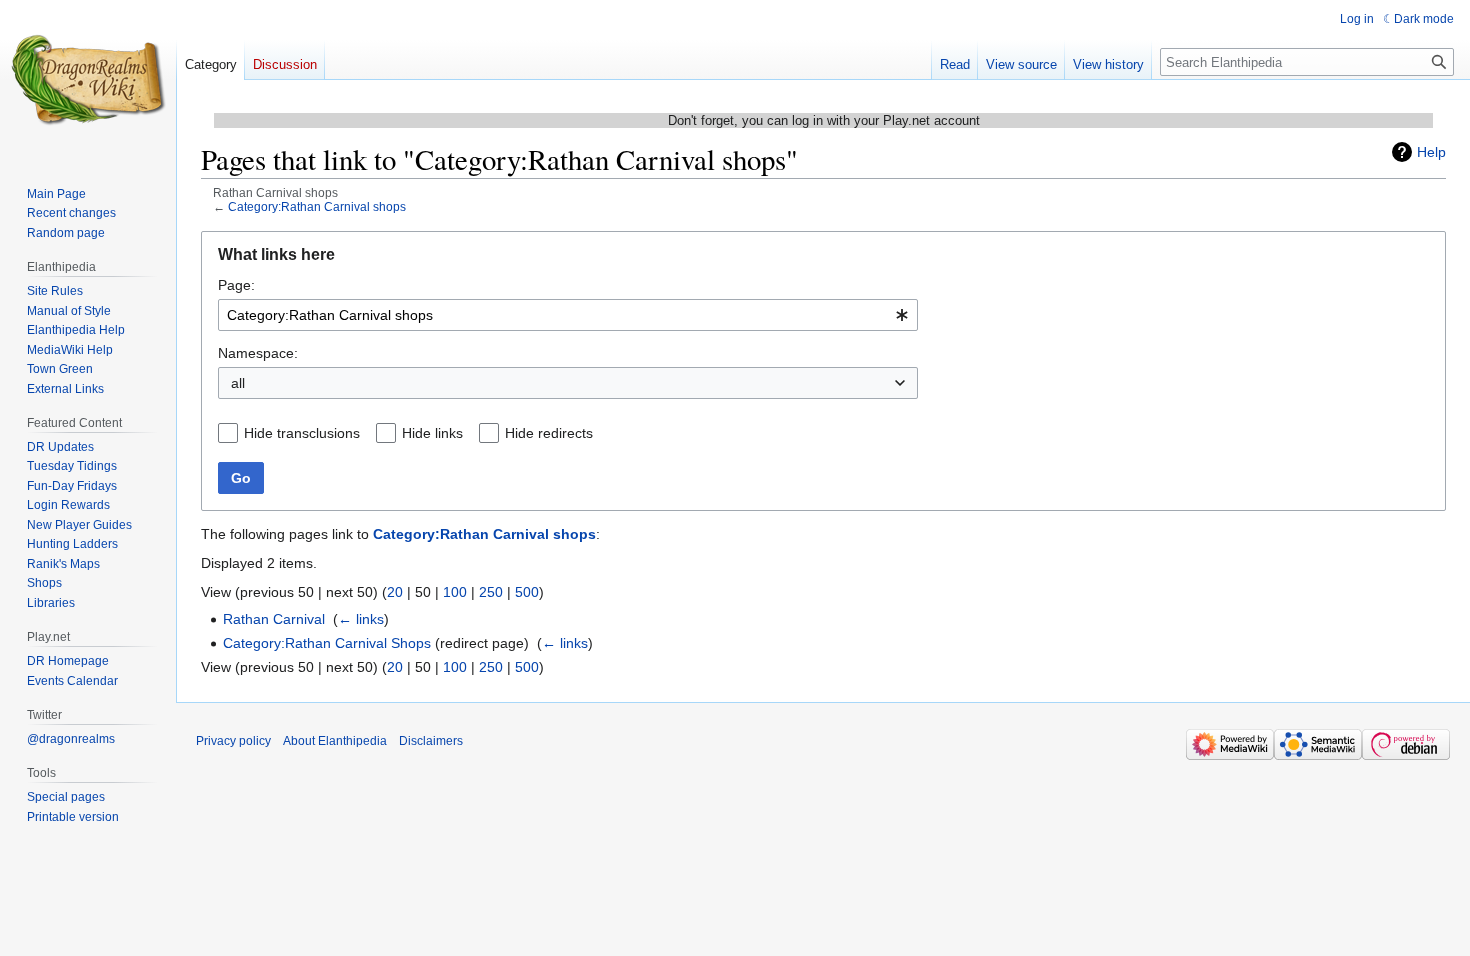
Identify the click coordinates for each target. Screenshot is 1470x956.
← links (361, 619)
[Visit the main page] (88, 80)
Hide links (432, 433)
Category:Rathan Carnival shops (317, 206)
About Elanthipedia (335, 741)
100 (455, 592)
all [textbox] (238, 383)
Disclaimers (431, 741)
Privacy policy (233, 741)
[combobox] (568, 315)
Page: (236, 285)
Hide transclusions (302, 433)
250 (491, 592)
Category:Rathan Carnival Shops (327, 643)
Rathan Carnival (274, 619)
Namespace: (258, 353)
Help (1431, 152)
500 (527, 592)
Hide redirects (549, 433)
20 (395, 592)
